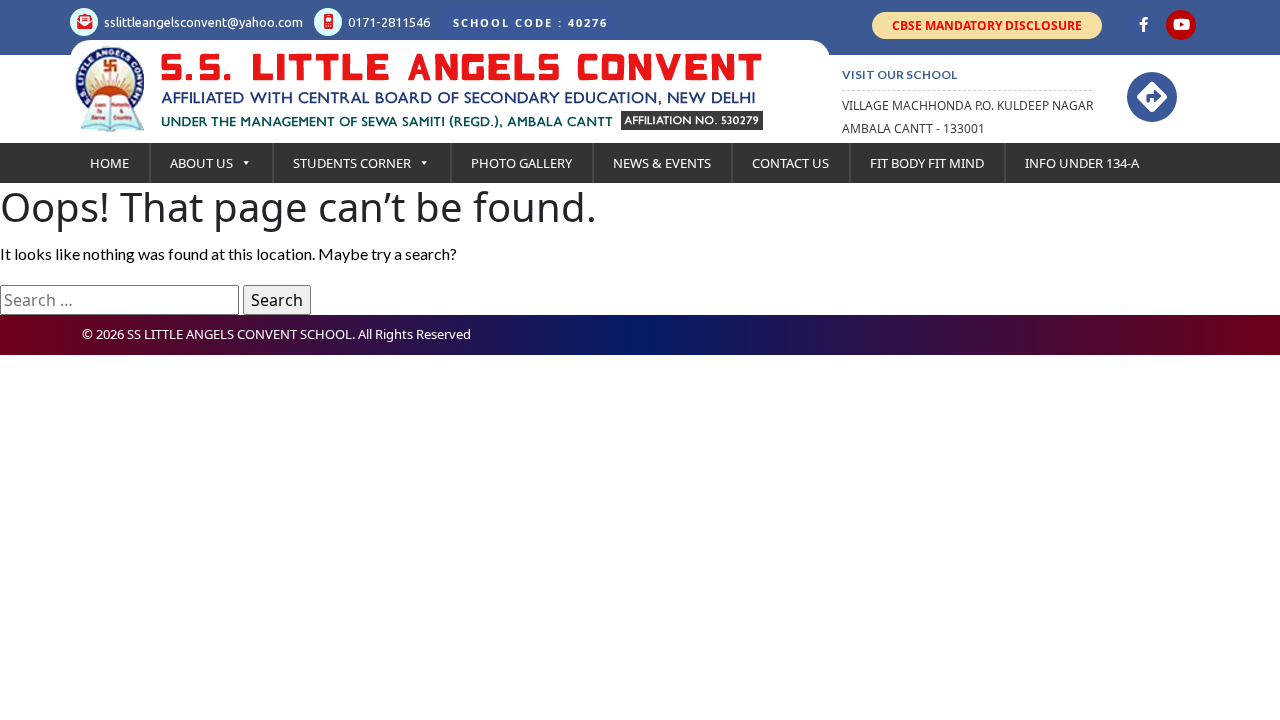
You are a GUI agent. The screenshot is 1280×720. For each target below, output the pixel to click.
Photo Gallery (521, 163)
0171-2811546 (387, 22)
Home (109, 163)
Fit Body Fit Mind (927, 163)
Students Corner (352, 163)
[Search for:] (119, 300)
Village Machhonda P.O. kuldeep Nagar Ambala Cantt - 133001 (967, 117)
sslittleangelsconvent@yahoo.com (202, 22)
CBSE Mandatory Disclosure (987, 25)
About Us (201, 163)
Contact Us (790, 163)
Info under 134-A (1082, 163)
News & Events (662, 163)
